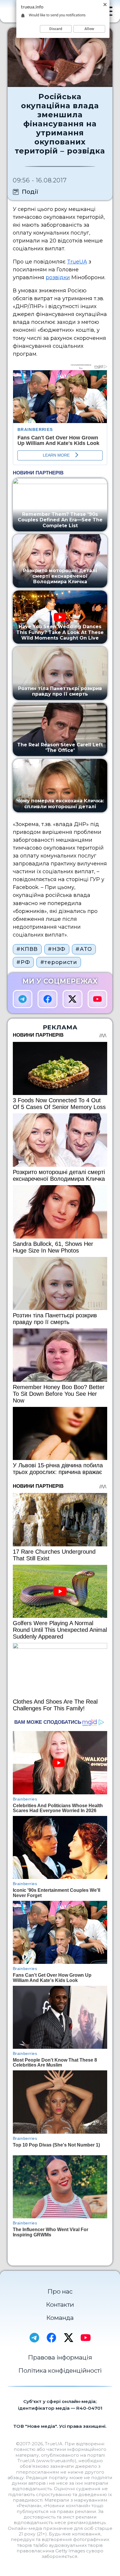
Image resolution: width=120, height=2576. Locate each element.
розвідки (58, 277)
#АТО (84, 949)
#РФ (23, 962)
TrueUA (77, 262)
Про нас (60, 2291)
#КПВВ (27, 949)
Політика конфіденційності (60, 2370)
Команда (60, 2318)
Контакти (60, 2305)
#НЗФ (57, 949)
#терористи (59, 962)
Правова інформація (60, 2357)
